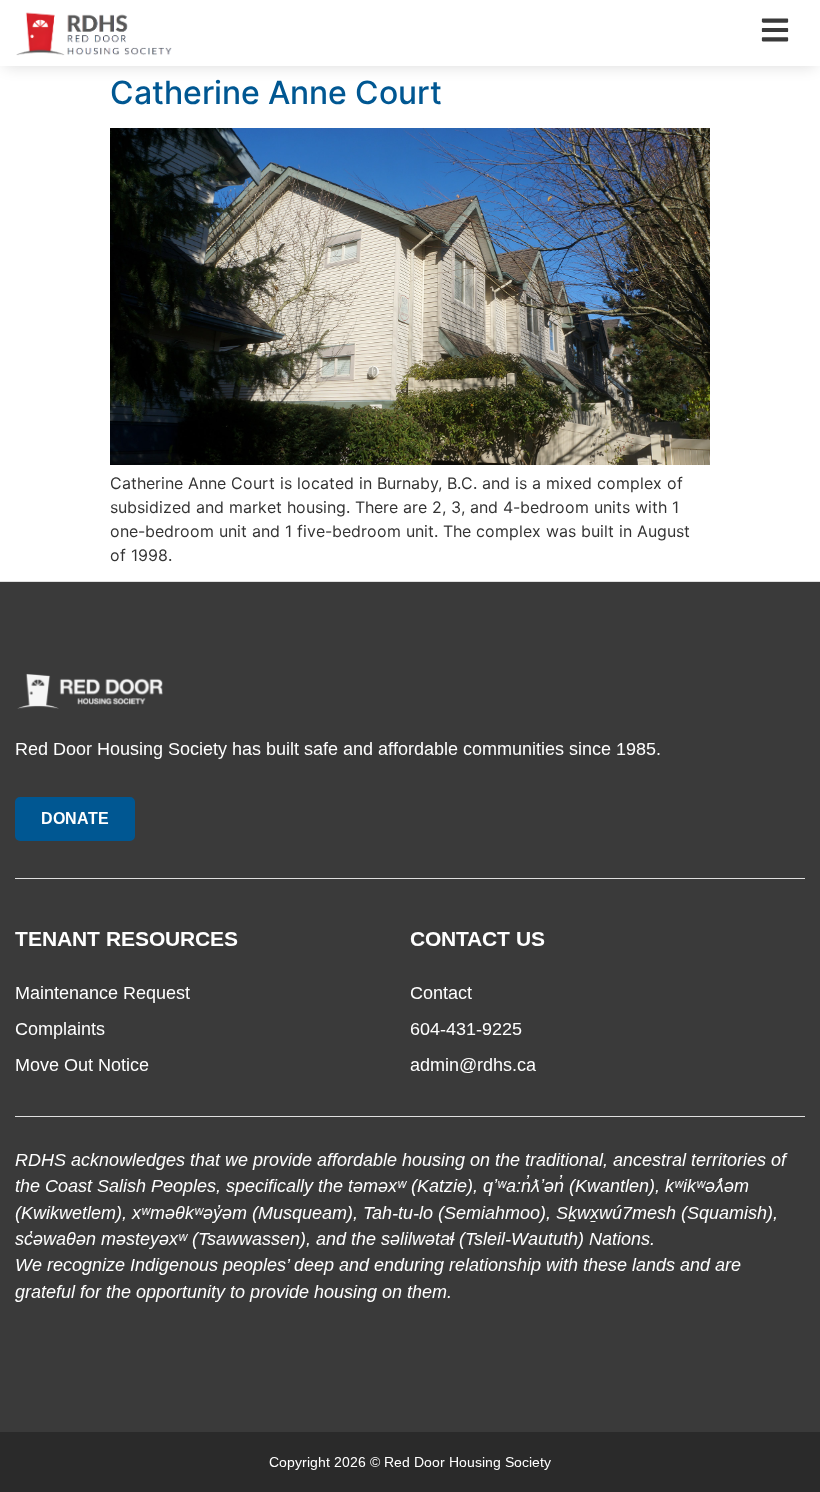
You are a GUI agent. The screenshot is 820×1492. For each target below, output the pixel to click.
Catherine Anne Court (276, 92)
